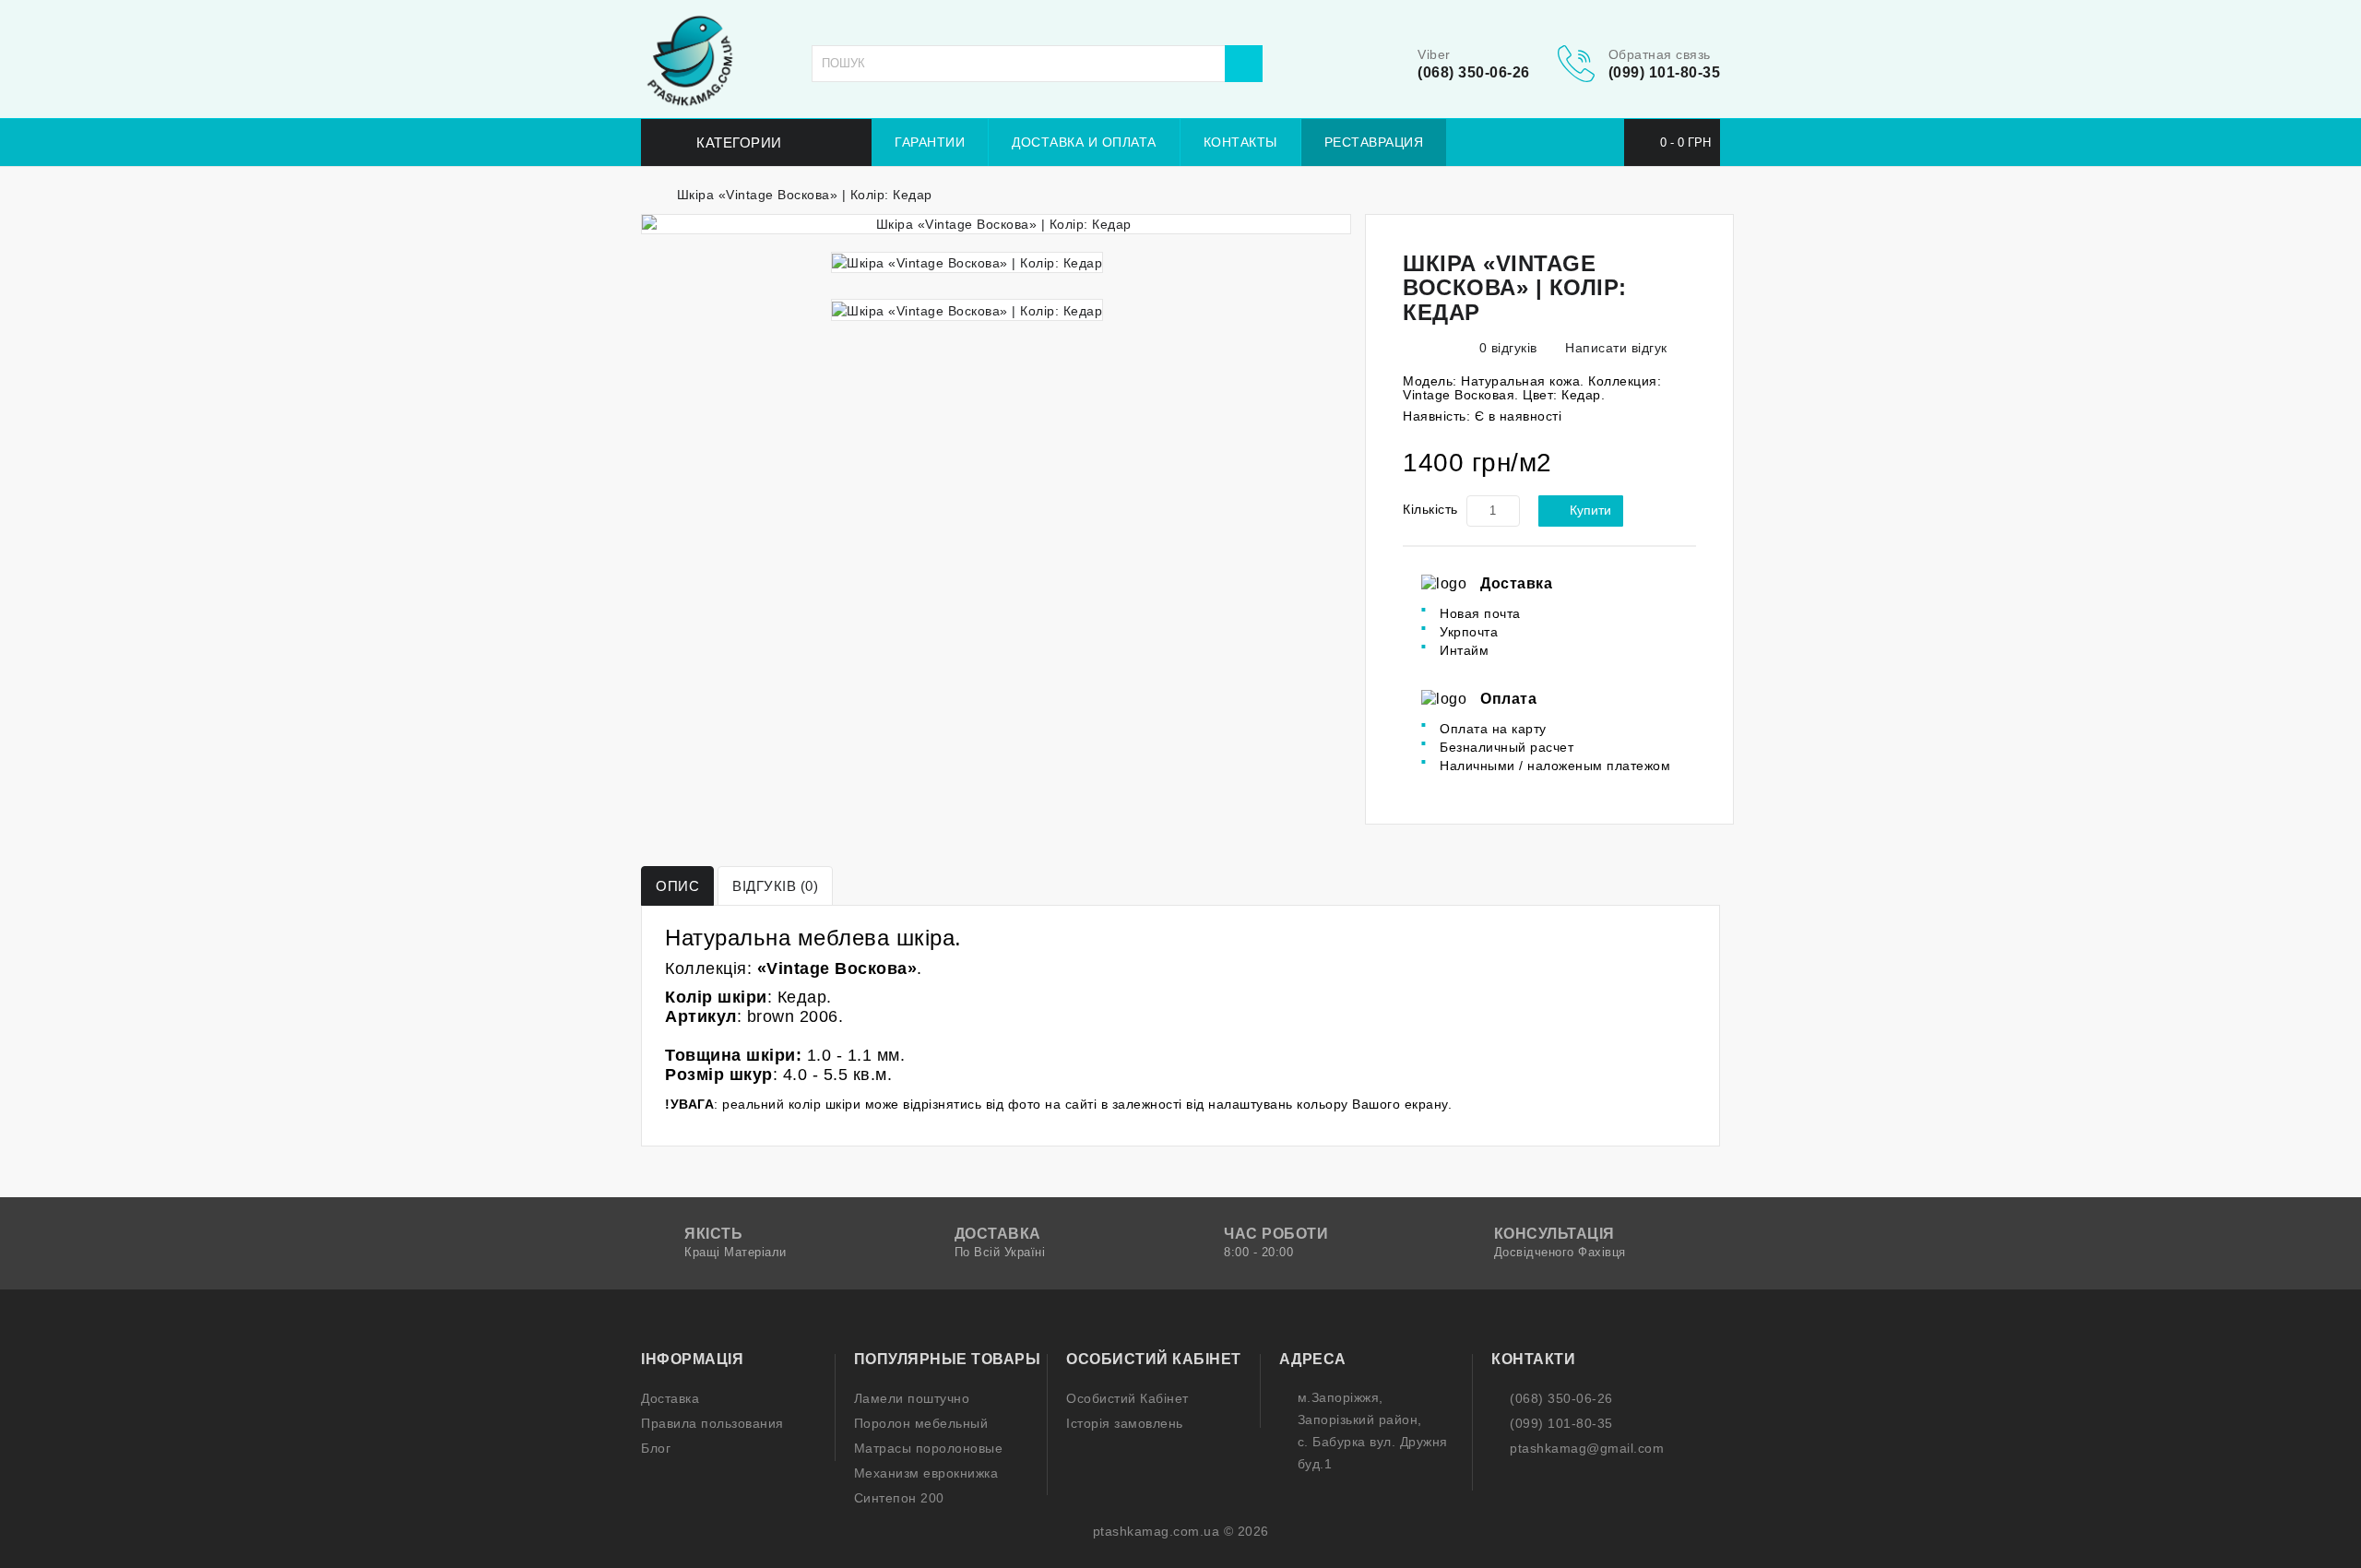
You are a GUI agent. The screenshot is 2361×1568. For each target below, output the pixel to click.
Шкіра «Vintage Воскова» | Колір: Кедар (805, 195)
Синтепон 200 (899, 1498)
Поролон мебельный (921, 1423)
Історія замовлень (1125, 1423)
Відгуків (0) (775, 886)
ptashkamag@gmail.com (1587, 1448)
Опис (677, 886)
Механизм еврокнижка (926, 1473)
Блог (656, 1448)
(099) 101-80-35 (1665, 72)
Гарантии (930, 142)
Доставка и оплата (1084, 142)
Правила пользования (712, 1423)
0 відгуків (1508, 348)
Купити (1590, 510)
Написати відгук (1614, 348)
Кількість (1430, 509)
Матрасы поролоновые (929, 1448)
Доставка (670, 1398)
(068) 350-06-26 (1474, 72)
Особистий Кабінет (1127, 1398)
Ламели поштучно (912, 1398)
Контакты (1240, 142)
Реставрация (1374, 142)
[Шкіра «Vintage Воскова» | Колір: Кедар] (996, 224)
